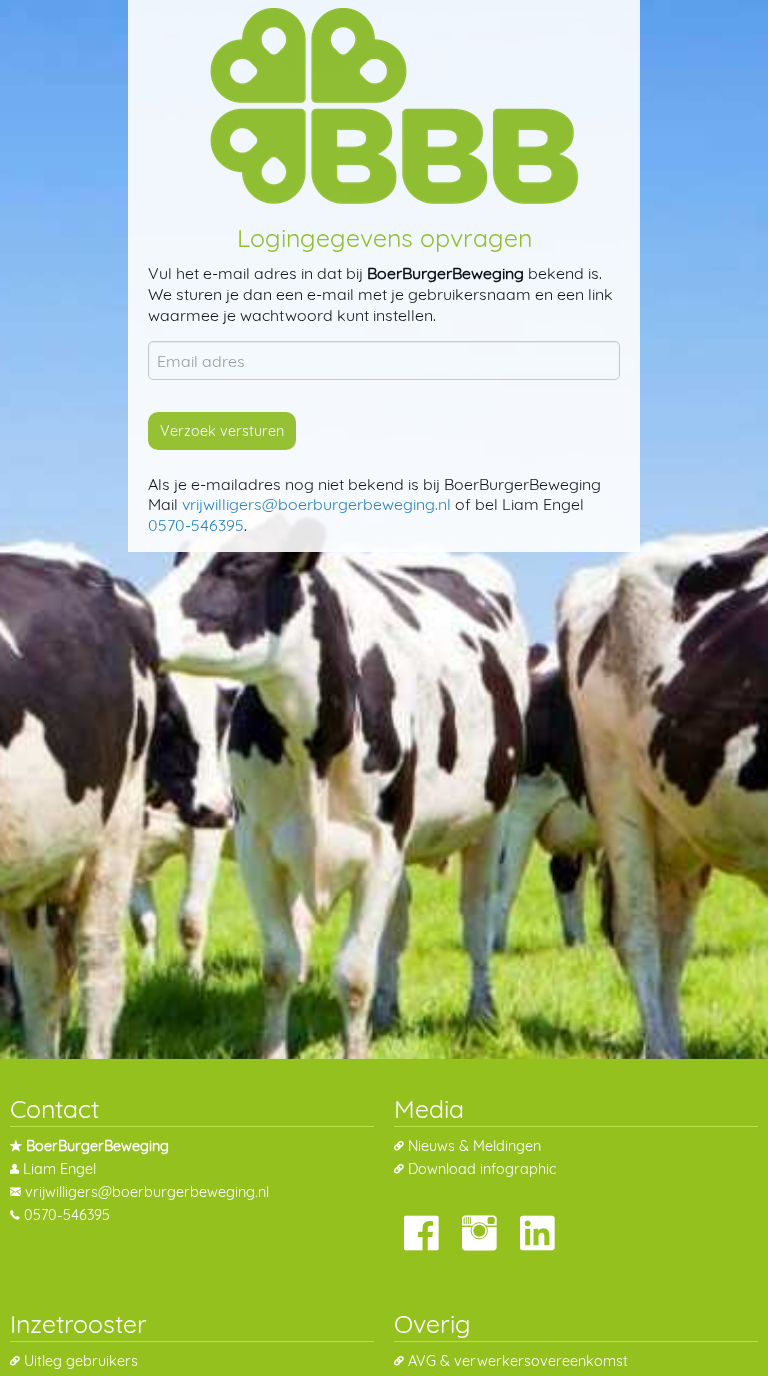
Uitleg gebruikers (81, 1361)
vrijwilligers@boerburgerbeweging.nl (316, 504)
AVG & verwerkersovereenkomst (518, 1361)
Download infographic (482, 1169)
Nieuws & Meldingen (474, 1146)
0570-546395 (196, 525)
